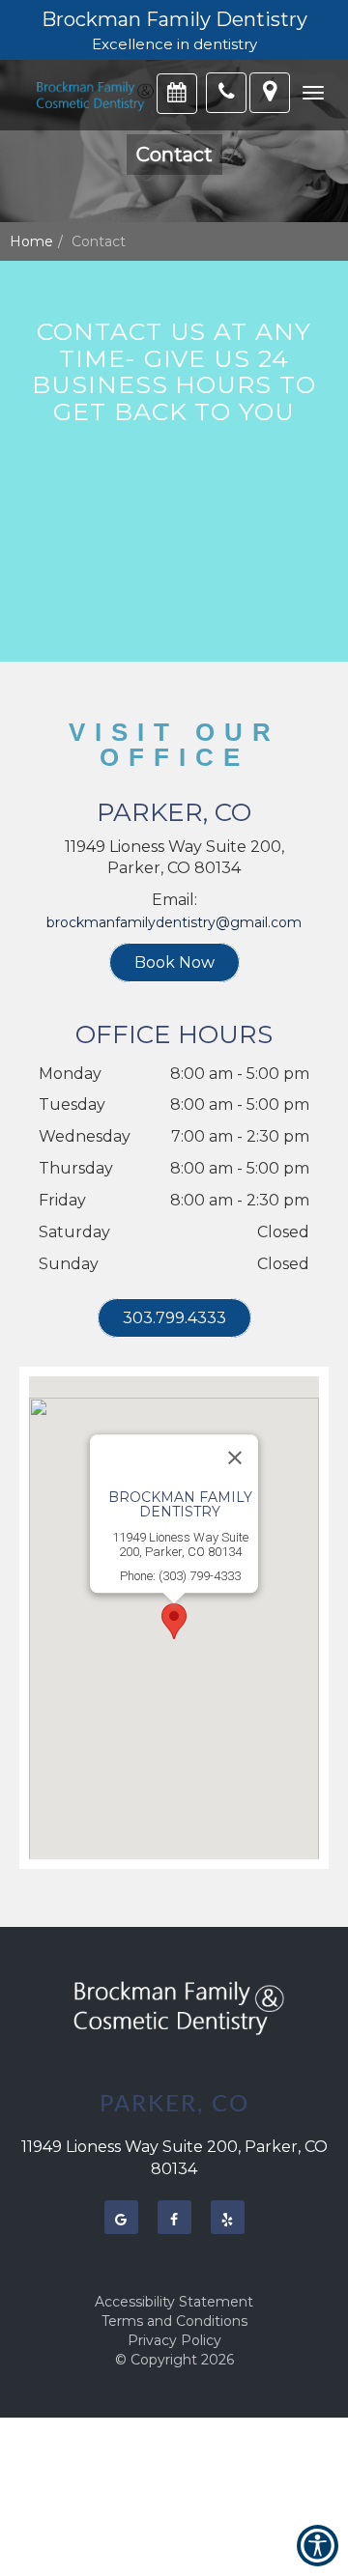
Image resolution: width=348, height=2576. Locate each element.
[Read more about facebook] (174, 2217)
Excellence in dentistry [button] (174, 44)
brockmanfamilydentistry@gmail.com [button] (174, 922)
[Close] (235, 1458)
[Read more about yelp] (228, 2217)
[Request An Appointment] (177, 94)
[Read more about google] (121, 2217)
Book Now (174, 962)
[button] (313, 93)
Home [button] (31, 241)
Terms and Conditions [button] (174, 2321)
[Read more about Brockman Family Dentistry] (92, 95)
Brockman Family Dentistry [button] (174, 19)
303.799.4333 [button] (174, 1318)
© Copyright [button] (174, 2360)
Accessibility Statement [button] (174, 2302)
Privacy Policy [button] (174, 2340)
